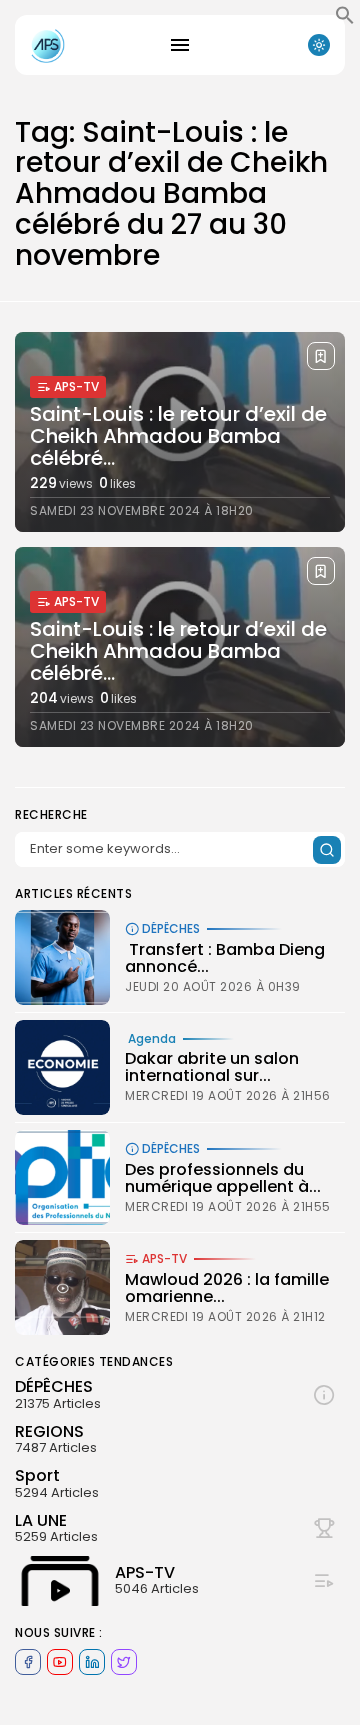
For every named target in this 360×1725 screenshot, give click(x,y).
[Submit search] (327, 850)
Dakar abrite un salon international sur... (212, 1067)
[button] (345, 20)
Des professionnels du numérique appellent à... (223, 1178)
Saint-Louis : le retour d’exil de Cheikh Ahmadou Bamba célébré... (178, 436)
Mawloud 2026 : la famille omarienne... (227, 1288)
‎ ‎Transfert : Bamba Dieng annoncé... (225, 958)
